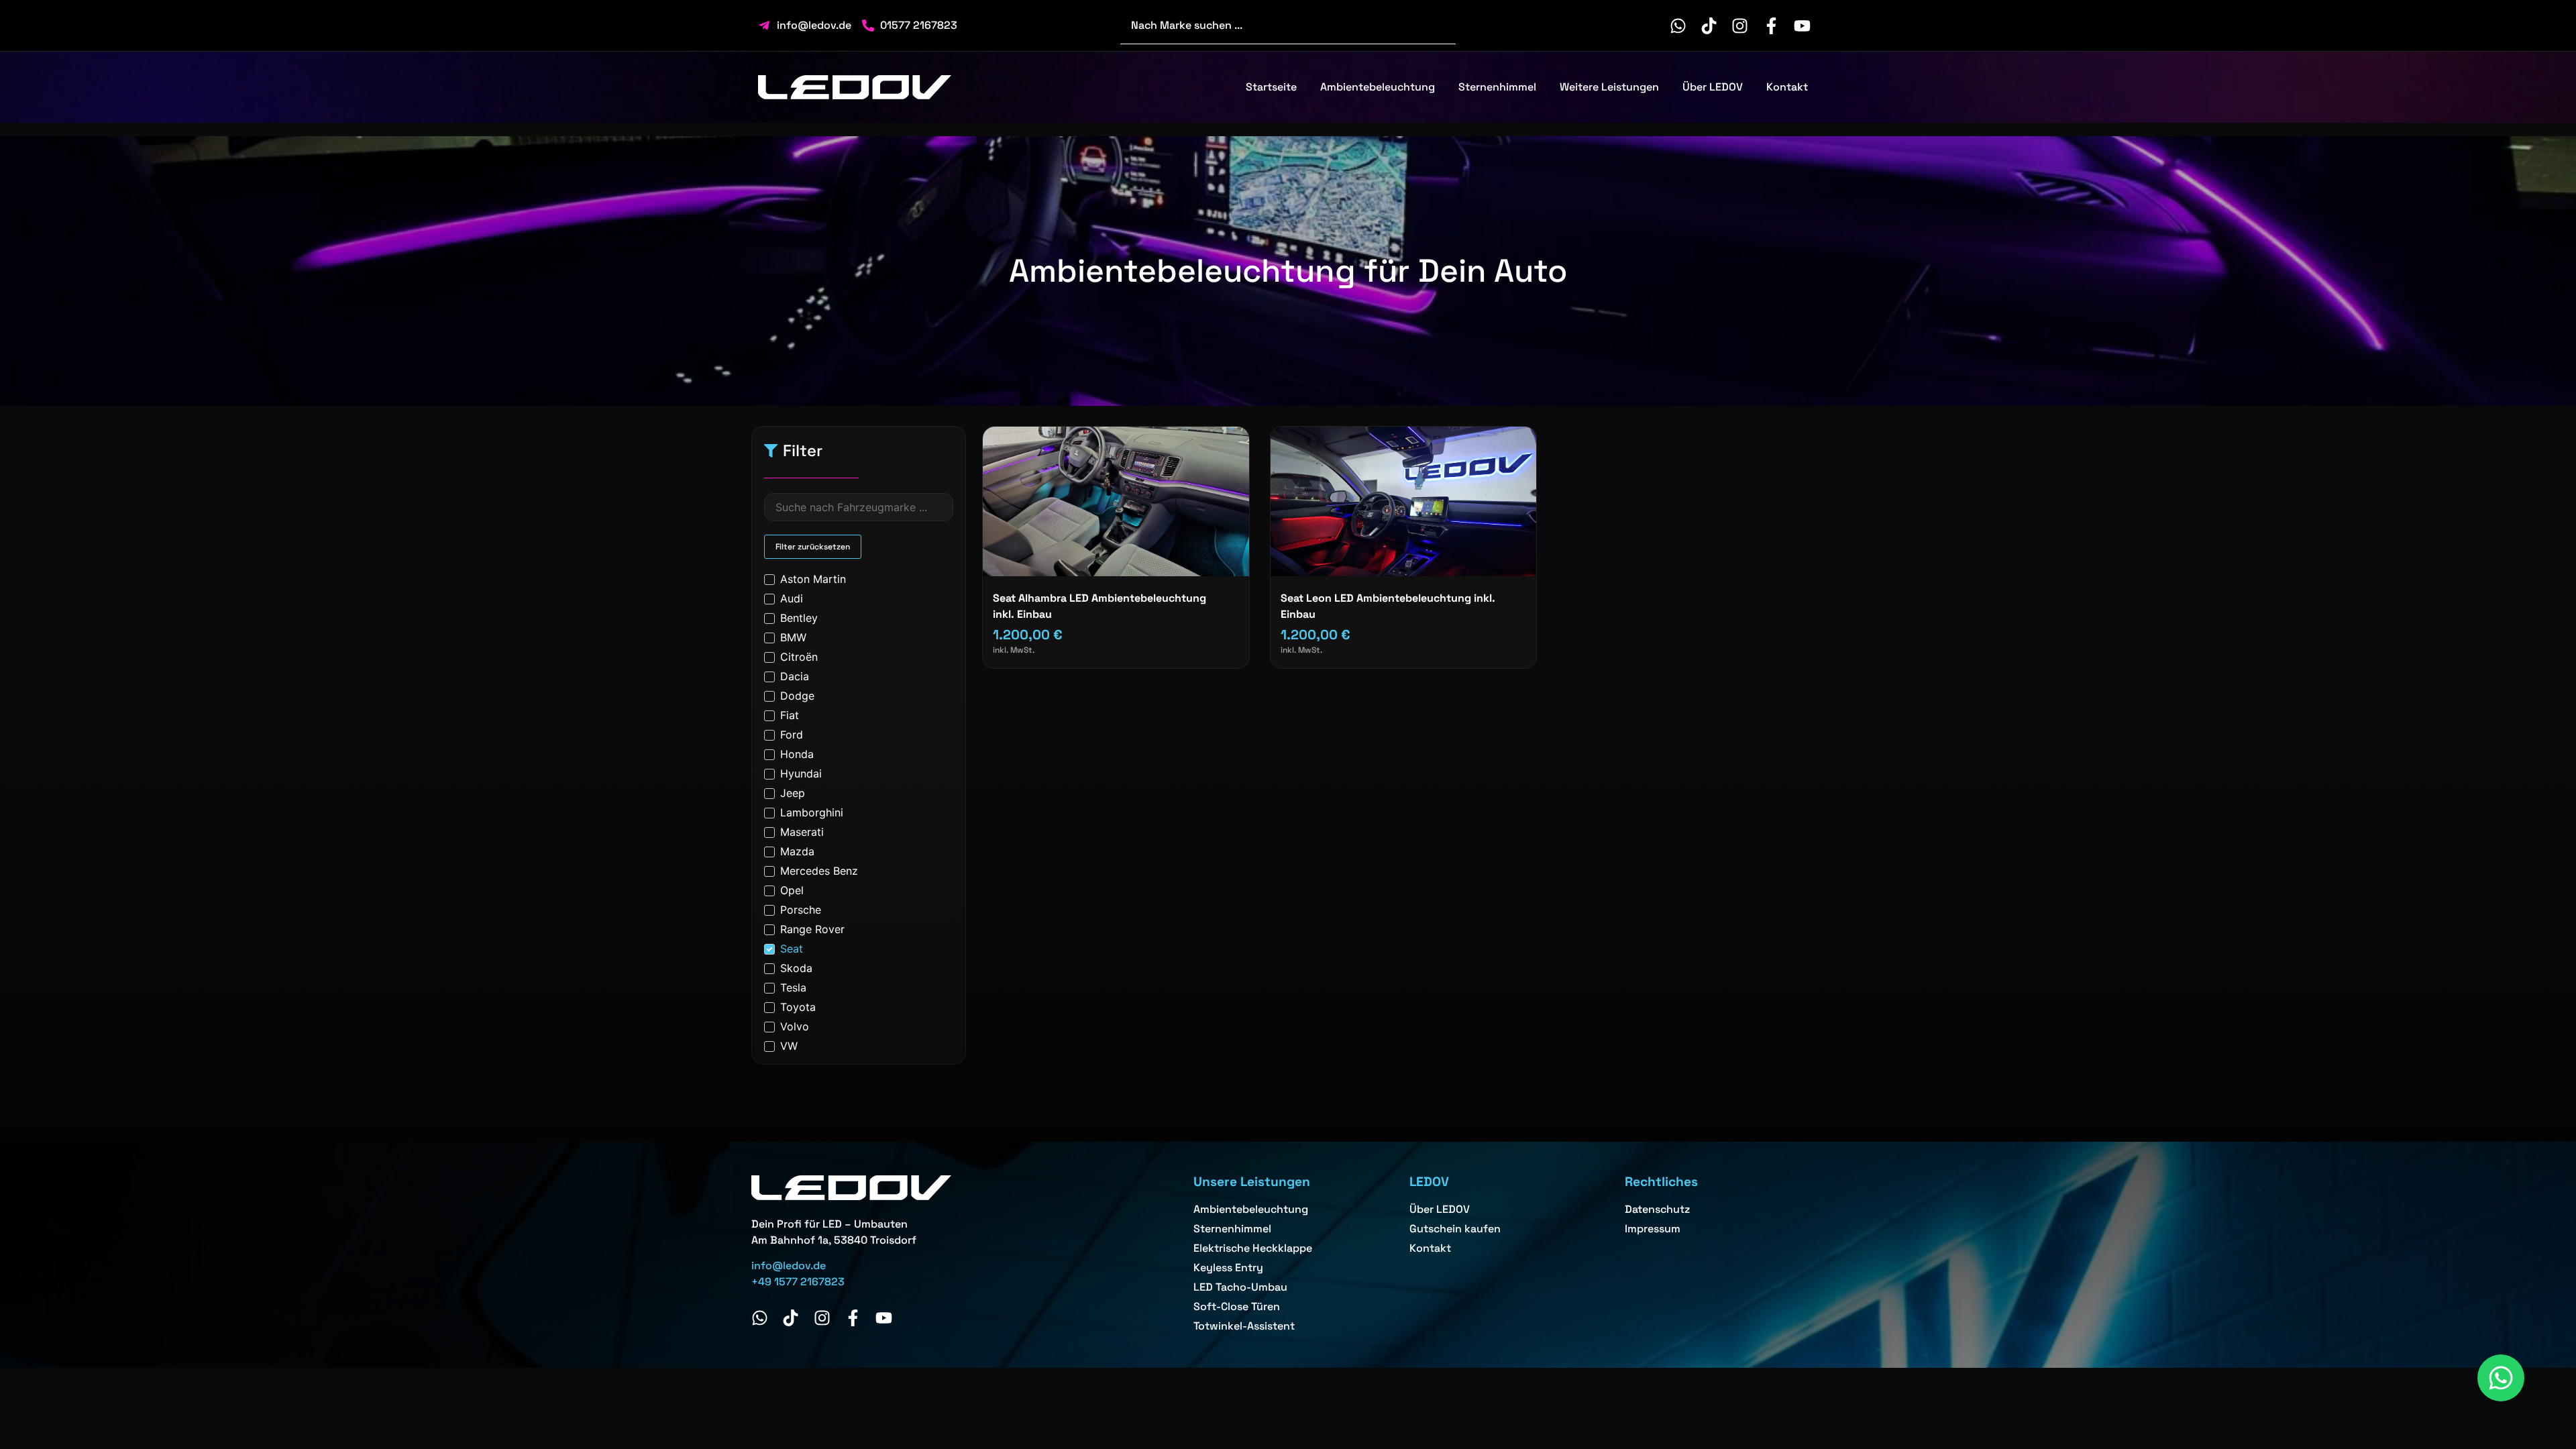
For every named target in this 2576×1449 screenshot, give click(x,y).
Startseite (1271, 87)
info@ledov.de (789, 1266)
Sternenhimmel (1497, 87)
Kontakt (1787, 87)
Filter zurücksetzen (813, 547)
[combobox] (1288, 25)
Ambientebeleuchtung (1378, 87)
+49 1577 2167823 (798, 1282)
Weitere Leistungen (1609, 87)
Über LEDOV (1713, 87)
